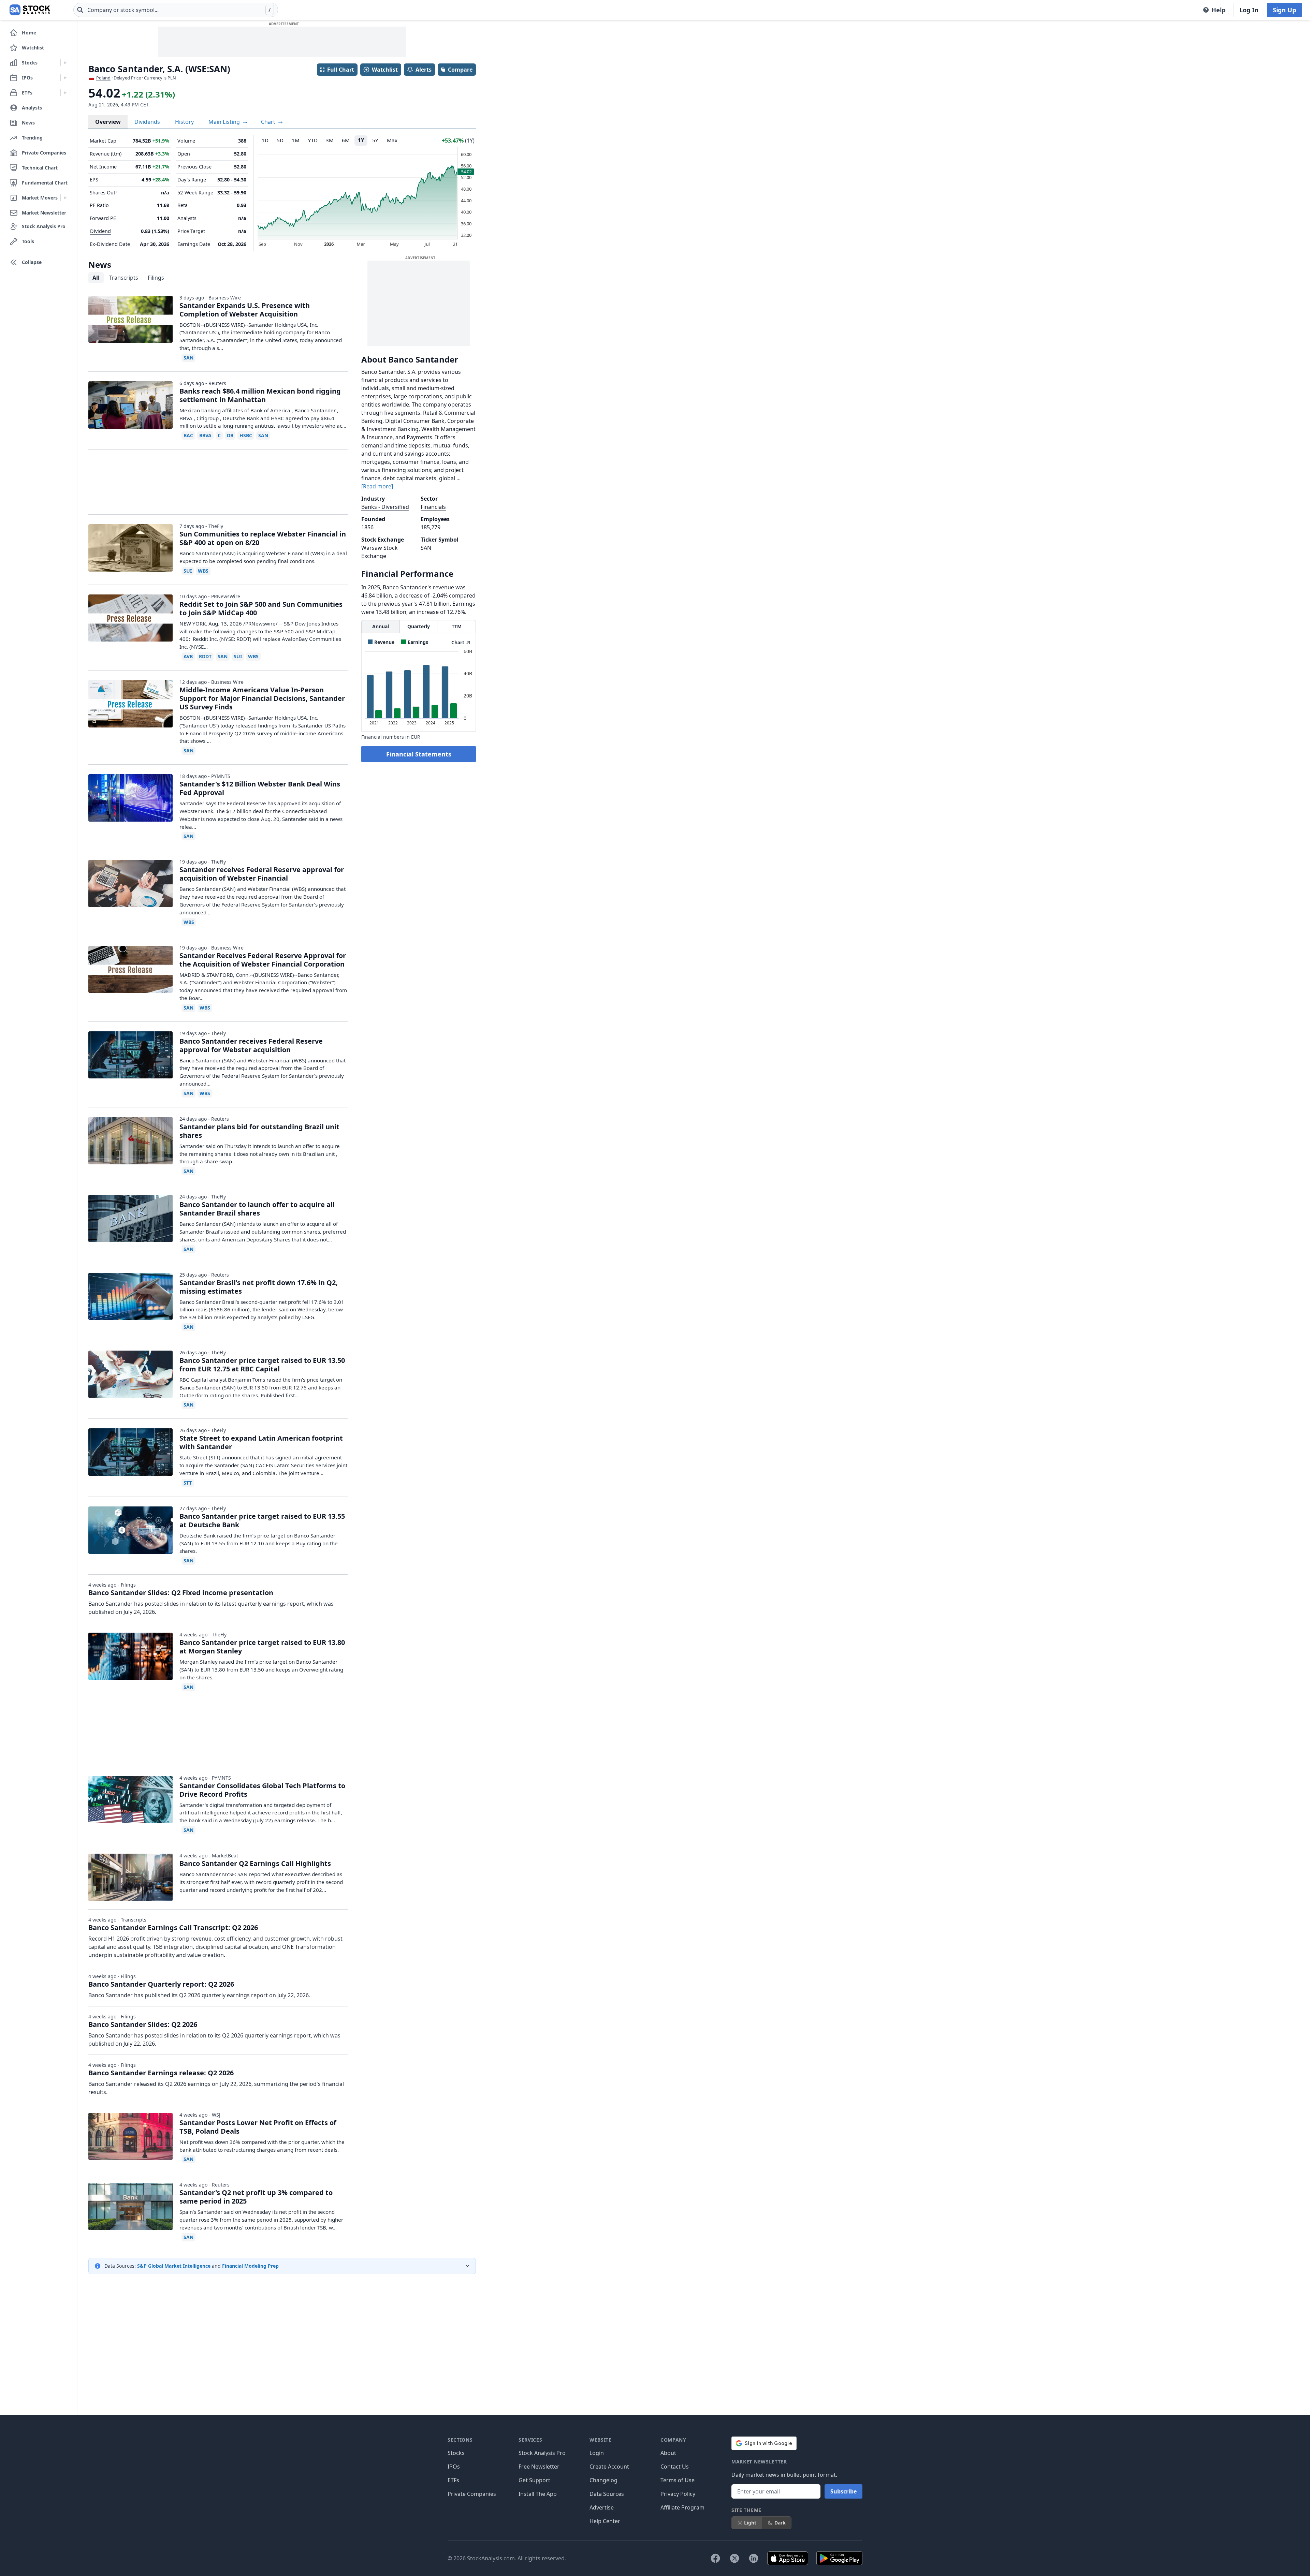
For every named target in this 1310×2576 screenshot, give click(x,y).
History (184, 122)
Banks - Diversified (385, 507)
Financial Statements (419, 754)
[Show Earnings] (415, 642)
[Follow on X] (734, 2558)
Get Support (534, 2480)
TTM (457, 626)
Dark (780, 2523)
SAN (188, 358)
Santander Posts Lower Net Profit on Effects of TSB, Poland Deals (258, 2127)
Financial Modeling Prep (250, 2266)
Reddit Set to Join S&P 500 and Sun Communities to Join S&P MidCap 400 (261, 608)
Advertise (602, 2507)
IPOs (454, 2467)
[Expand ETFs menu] (65, 93)
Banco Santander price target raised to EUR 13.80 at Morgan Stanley (262, 1647)
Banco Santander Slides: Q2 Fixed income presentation (181, 1593)
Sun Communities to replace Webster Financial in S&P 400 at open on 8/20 (263, 538)
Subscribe (843, 2491)
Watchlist (385, 70)
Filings (156, 278)
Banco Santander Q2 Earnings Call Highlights (255, 1863)
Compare (460, 70)
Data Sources (607, 2494)
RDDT (205, 656)
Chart (269, 122)
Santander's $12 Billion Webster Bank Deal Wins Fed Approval (260, 788)
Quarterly (419, 626)
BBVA (205, 435)
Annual (381, 626)
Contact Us (675, 2467)
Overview (108, 122)
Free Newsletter (539, 2467)
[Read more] (377, 486)
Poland (103, 78)
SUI (188, 571)
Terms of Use (678, 2480)
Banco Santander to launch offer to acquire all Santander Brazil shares (257, 1209)
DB (230, 435)
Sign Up (1284, 10)
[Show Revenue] (381, 642)
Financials (433, 507)
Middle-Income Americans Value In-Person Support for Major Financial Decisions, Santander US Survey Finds (262, 698)
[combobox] (176, 10)
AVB (188, 656)
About (668, 2453)
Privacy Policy (678, 2494)
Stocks (456, 2453)
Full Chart (341, 70)
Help (1218, 10)
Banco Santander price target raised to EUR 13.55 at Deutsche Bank (262, 1520)
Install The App (538, 2494)
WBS (203, 571)
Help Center (605, 2521)
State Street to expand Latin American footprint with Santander (261, 1442)
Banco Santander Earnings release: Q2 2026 (161, 2073)
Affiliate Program (682, 2507)
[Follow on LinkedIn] (754, 2558)
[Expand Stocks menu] (65, 63)
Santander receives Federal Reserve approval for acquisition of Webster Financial (262, 874)
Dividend (100, 231)
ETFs (453, 2480)
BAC (188, 435)
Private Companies (472, 2494)
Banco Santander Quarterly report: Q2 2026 (161, 1984)
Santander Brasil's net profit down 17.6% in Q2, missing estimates (259, 1287)
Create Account (609, 2467)
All (96, 278)
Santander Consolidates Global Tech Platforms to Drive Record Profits (262, 1790)
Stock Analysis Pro (542, 2453)
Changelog (603, 2480)
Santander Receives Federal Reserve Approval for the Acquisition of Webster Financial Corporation (263, 960)
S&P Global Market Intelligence (174, 2266)
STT (188, 1483)
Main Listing (225, 122)
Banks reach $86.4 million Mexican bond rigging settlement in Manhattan (260, 395)
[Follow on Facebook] (715, 2558)
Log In (1249, 10)
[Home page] (30, 10)
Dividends (147, 122)
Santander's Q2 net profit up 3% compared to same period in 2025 (256, 2197)
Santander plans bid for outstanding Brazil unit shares (259, 1131)
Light (750, 2523)
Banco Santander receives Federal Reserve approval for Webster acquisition (251, 1045)
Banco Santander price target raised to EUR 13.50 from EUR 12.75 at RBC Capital (262, 1365)
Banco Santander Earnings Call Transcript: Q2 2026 (173, 1927)
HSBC (246, 435)
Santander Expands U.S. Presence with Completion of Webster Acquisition (245, 310)
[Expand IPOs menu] (65, 78)
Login (597, 2453)
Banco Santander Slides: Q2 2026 (143, 2024)
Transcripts (124, 278)
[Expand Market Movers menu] (65, 198)
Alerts (424, 70)
